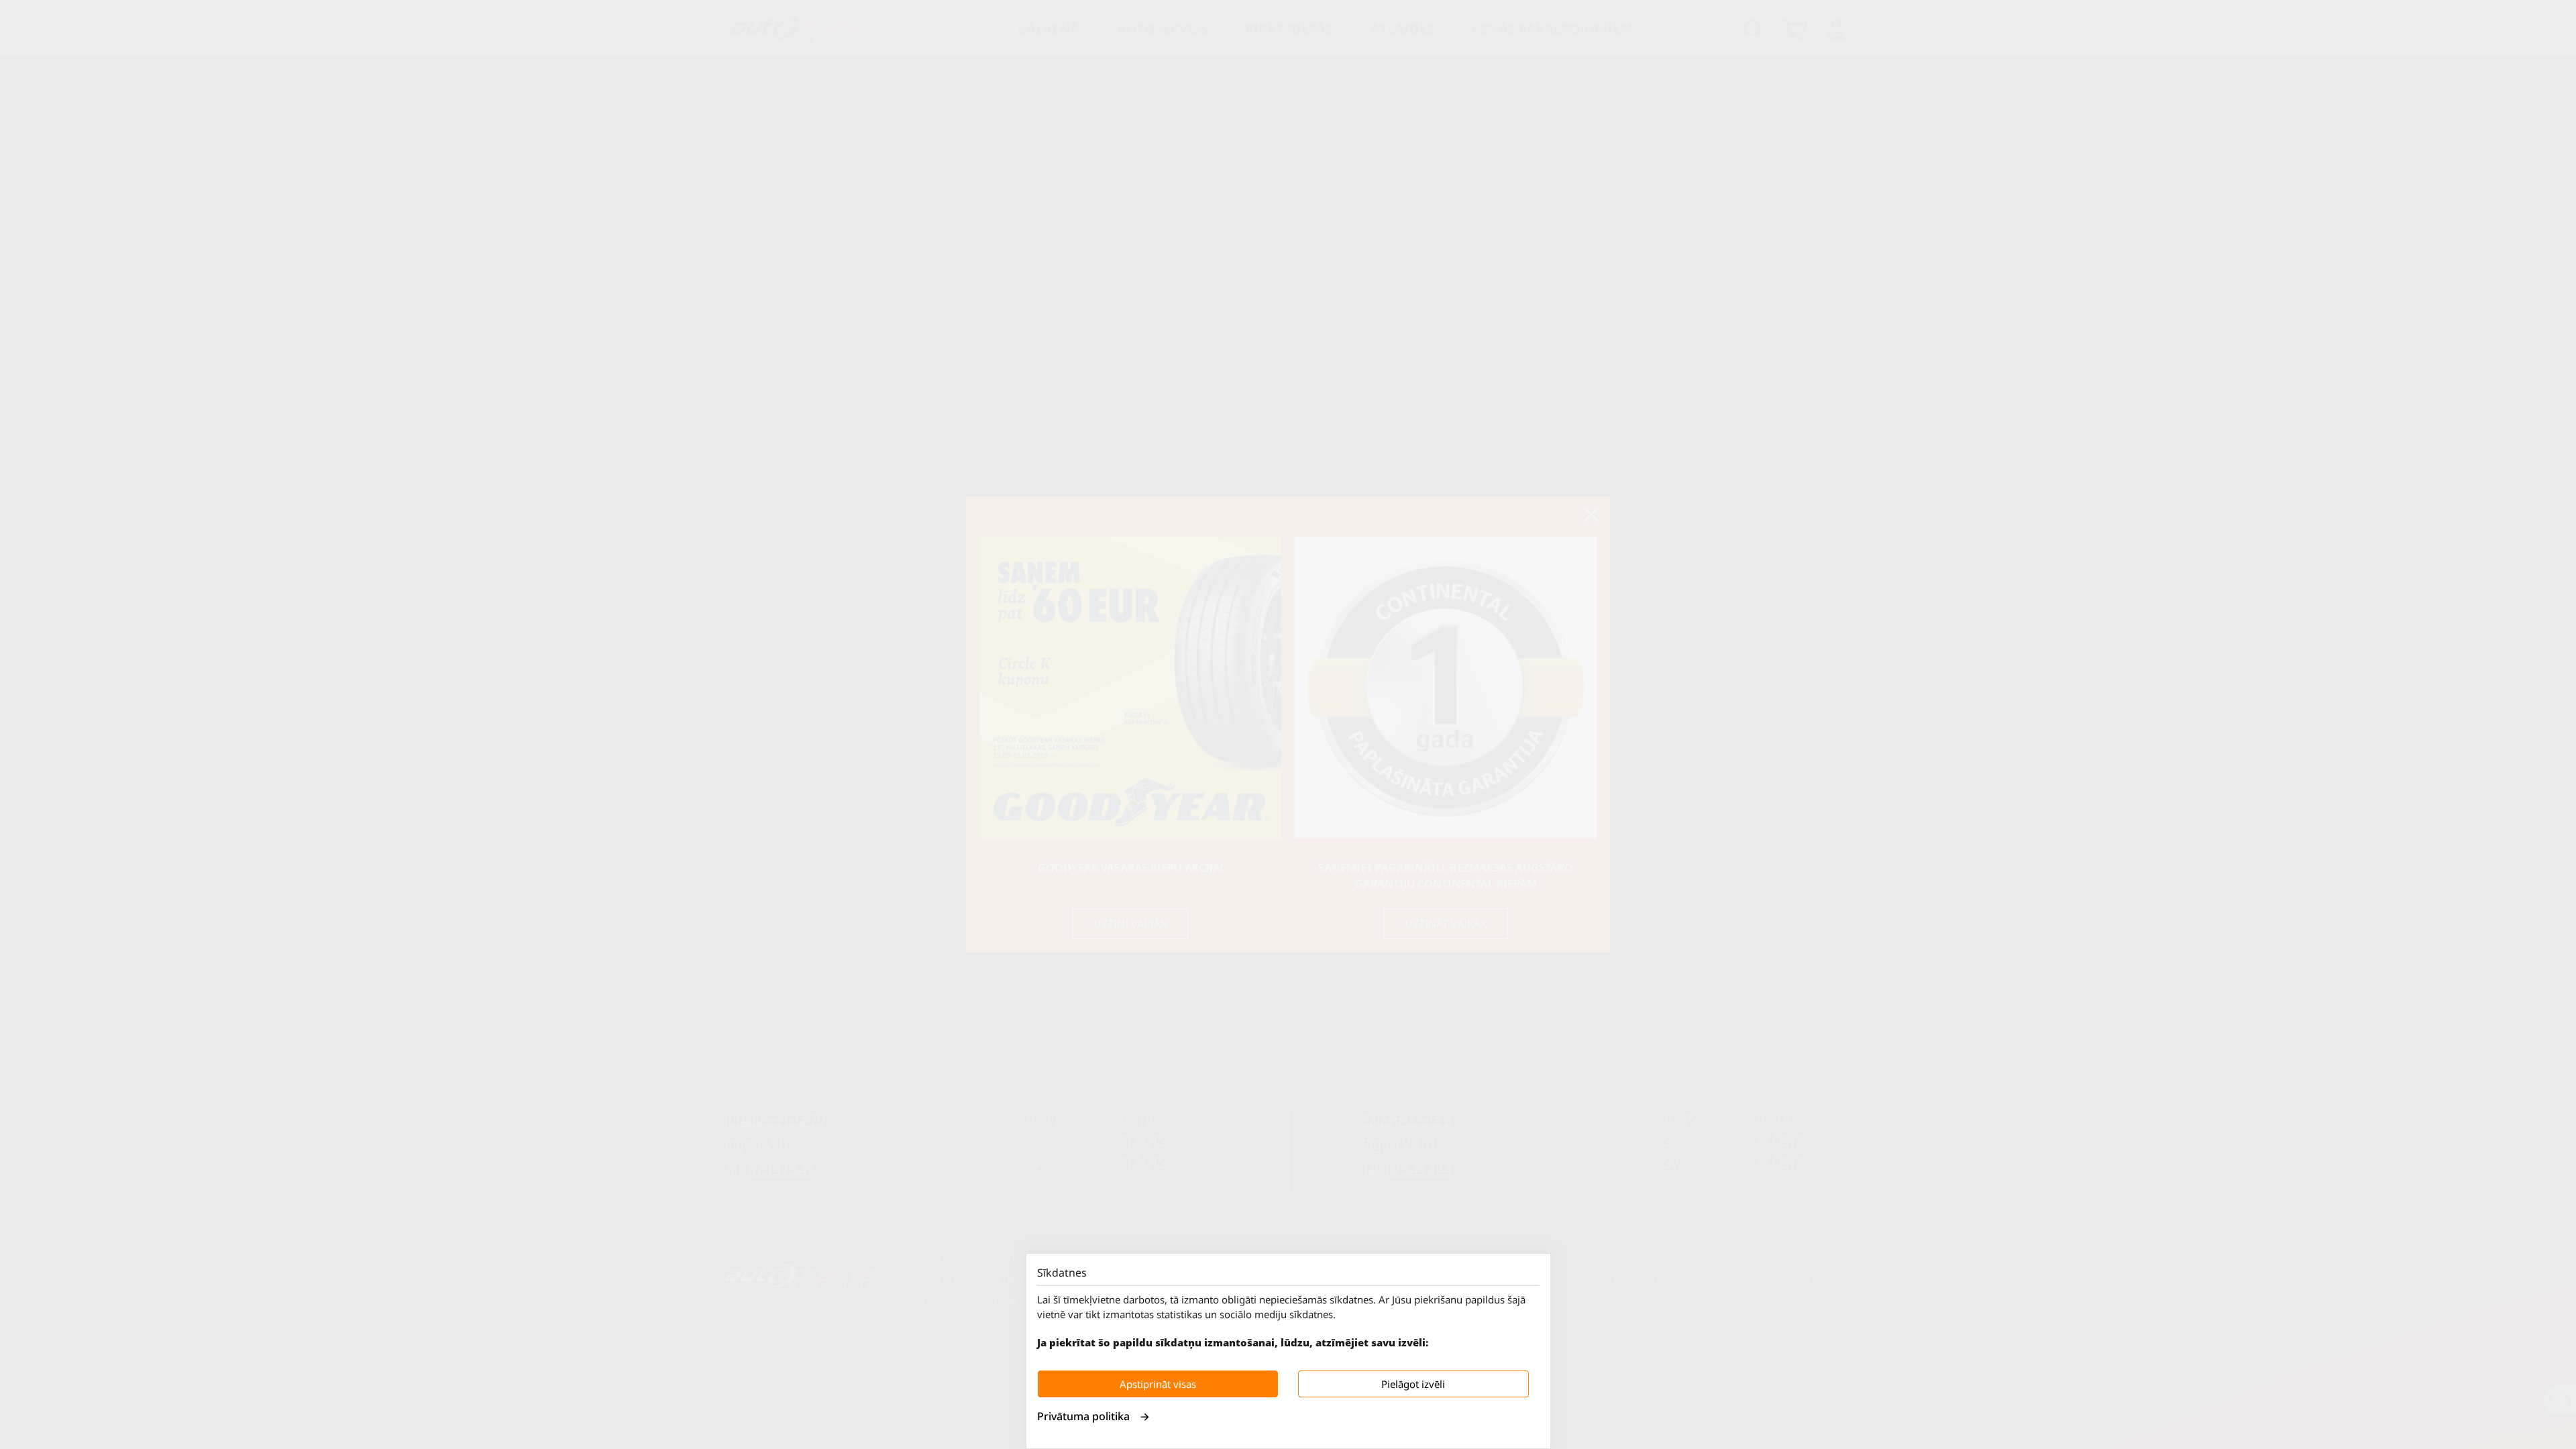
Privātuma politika (1083, 1416)
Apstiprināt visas (1158, 1384)
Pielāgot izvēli (1413, 1384)
